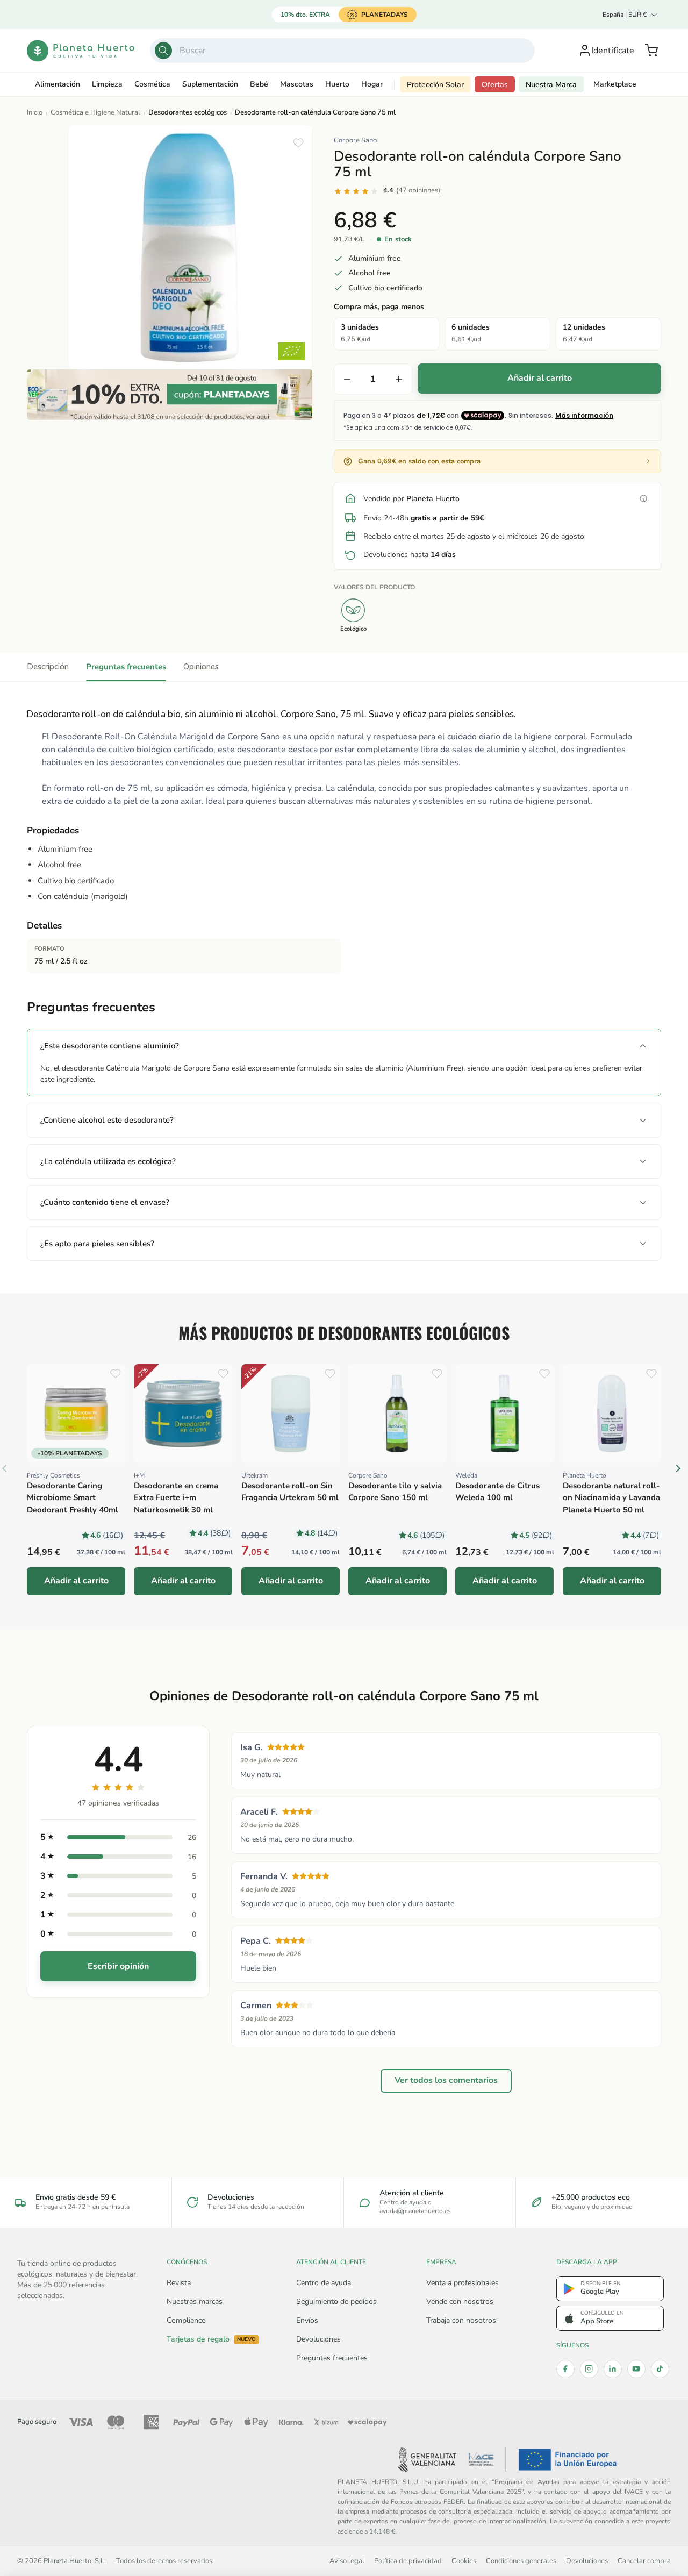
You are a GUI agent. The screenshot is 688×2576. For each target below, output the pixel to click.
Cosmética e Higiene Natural (95, 112)
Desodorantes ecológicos (188, 112)
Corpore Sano (355, 140)
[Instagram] (589, 2369)
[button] (651, 51)
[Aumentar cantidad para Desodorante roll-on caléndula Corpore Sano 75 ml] (399, 379)
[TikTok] (660, 2369)
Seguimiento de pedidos (336, 2302)
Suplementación (210, 84)
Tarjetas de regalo (211, 2339)
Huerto (337, 84)
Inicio (35, 112)
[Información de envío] (643, 498)
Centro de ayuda (403, 2202)
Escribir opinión (118, 1966)
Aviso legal (347, 2561)
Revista (179, 2283)
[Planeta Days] (170, 395)
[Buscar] (163, 51)
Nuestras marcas (195, 2302)
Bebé (259, 84)
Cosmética (152, 84)
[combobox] (343, 51)
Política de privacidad (408, 2561)
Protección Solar (435, 85)
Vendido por (411, 499)
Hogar (372, 84)
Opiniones (201, 667)
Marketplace (615, 84)
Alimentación (58, 84)
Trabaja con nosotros (461, 2320)
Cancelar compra (644, 2561)
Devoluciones (318, 2339)
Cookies (464, 2561)
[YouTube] (636, 2369)
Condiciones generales (521, 2561)
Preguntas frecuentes (126, 667)
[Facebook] (565, 2369)
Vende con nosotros (460, 2302)
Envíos (307, 2320)
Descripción (48, 667)
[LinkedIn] (613, 2369)
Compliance (186, 2320)
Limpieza (107, 84)
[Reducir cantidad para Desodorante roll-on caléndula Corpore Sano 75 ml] (347, 379)
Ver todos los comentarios (446, 2081)
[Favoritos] (298, 143)
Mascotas (297, 84)
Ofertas (495, 85)
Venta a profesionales (463, 2283)
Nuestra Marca (551, 85)
